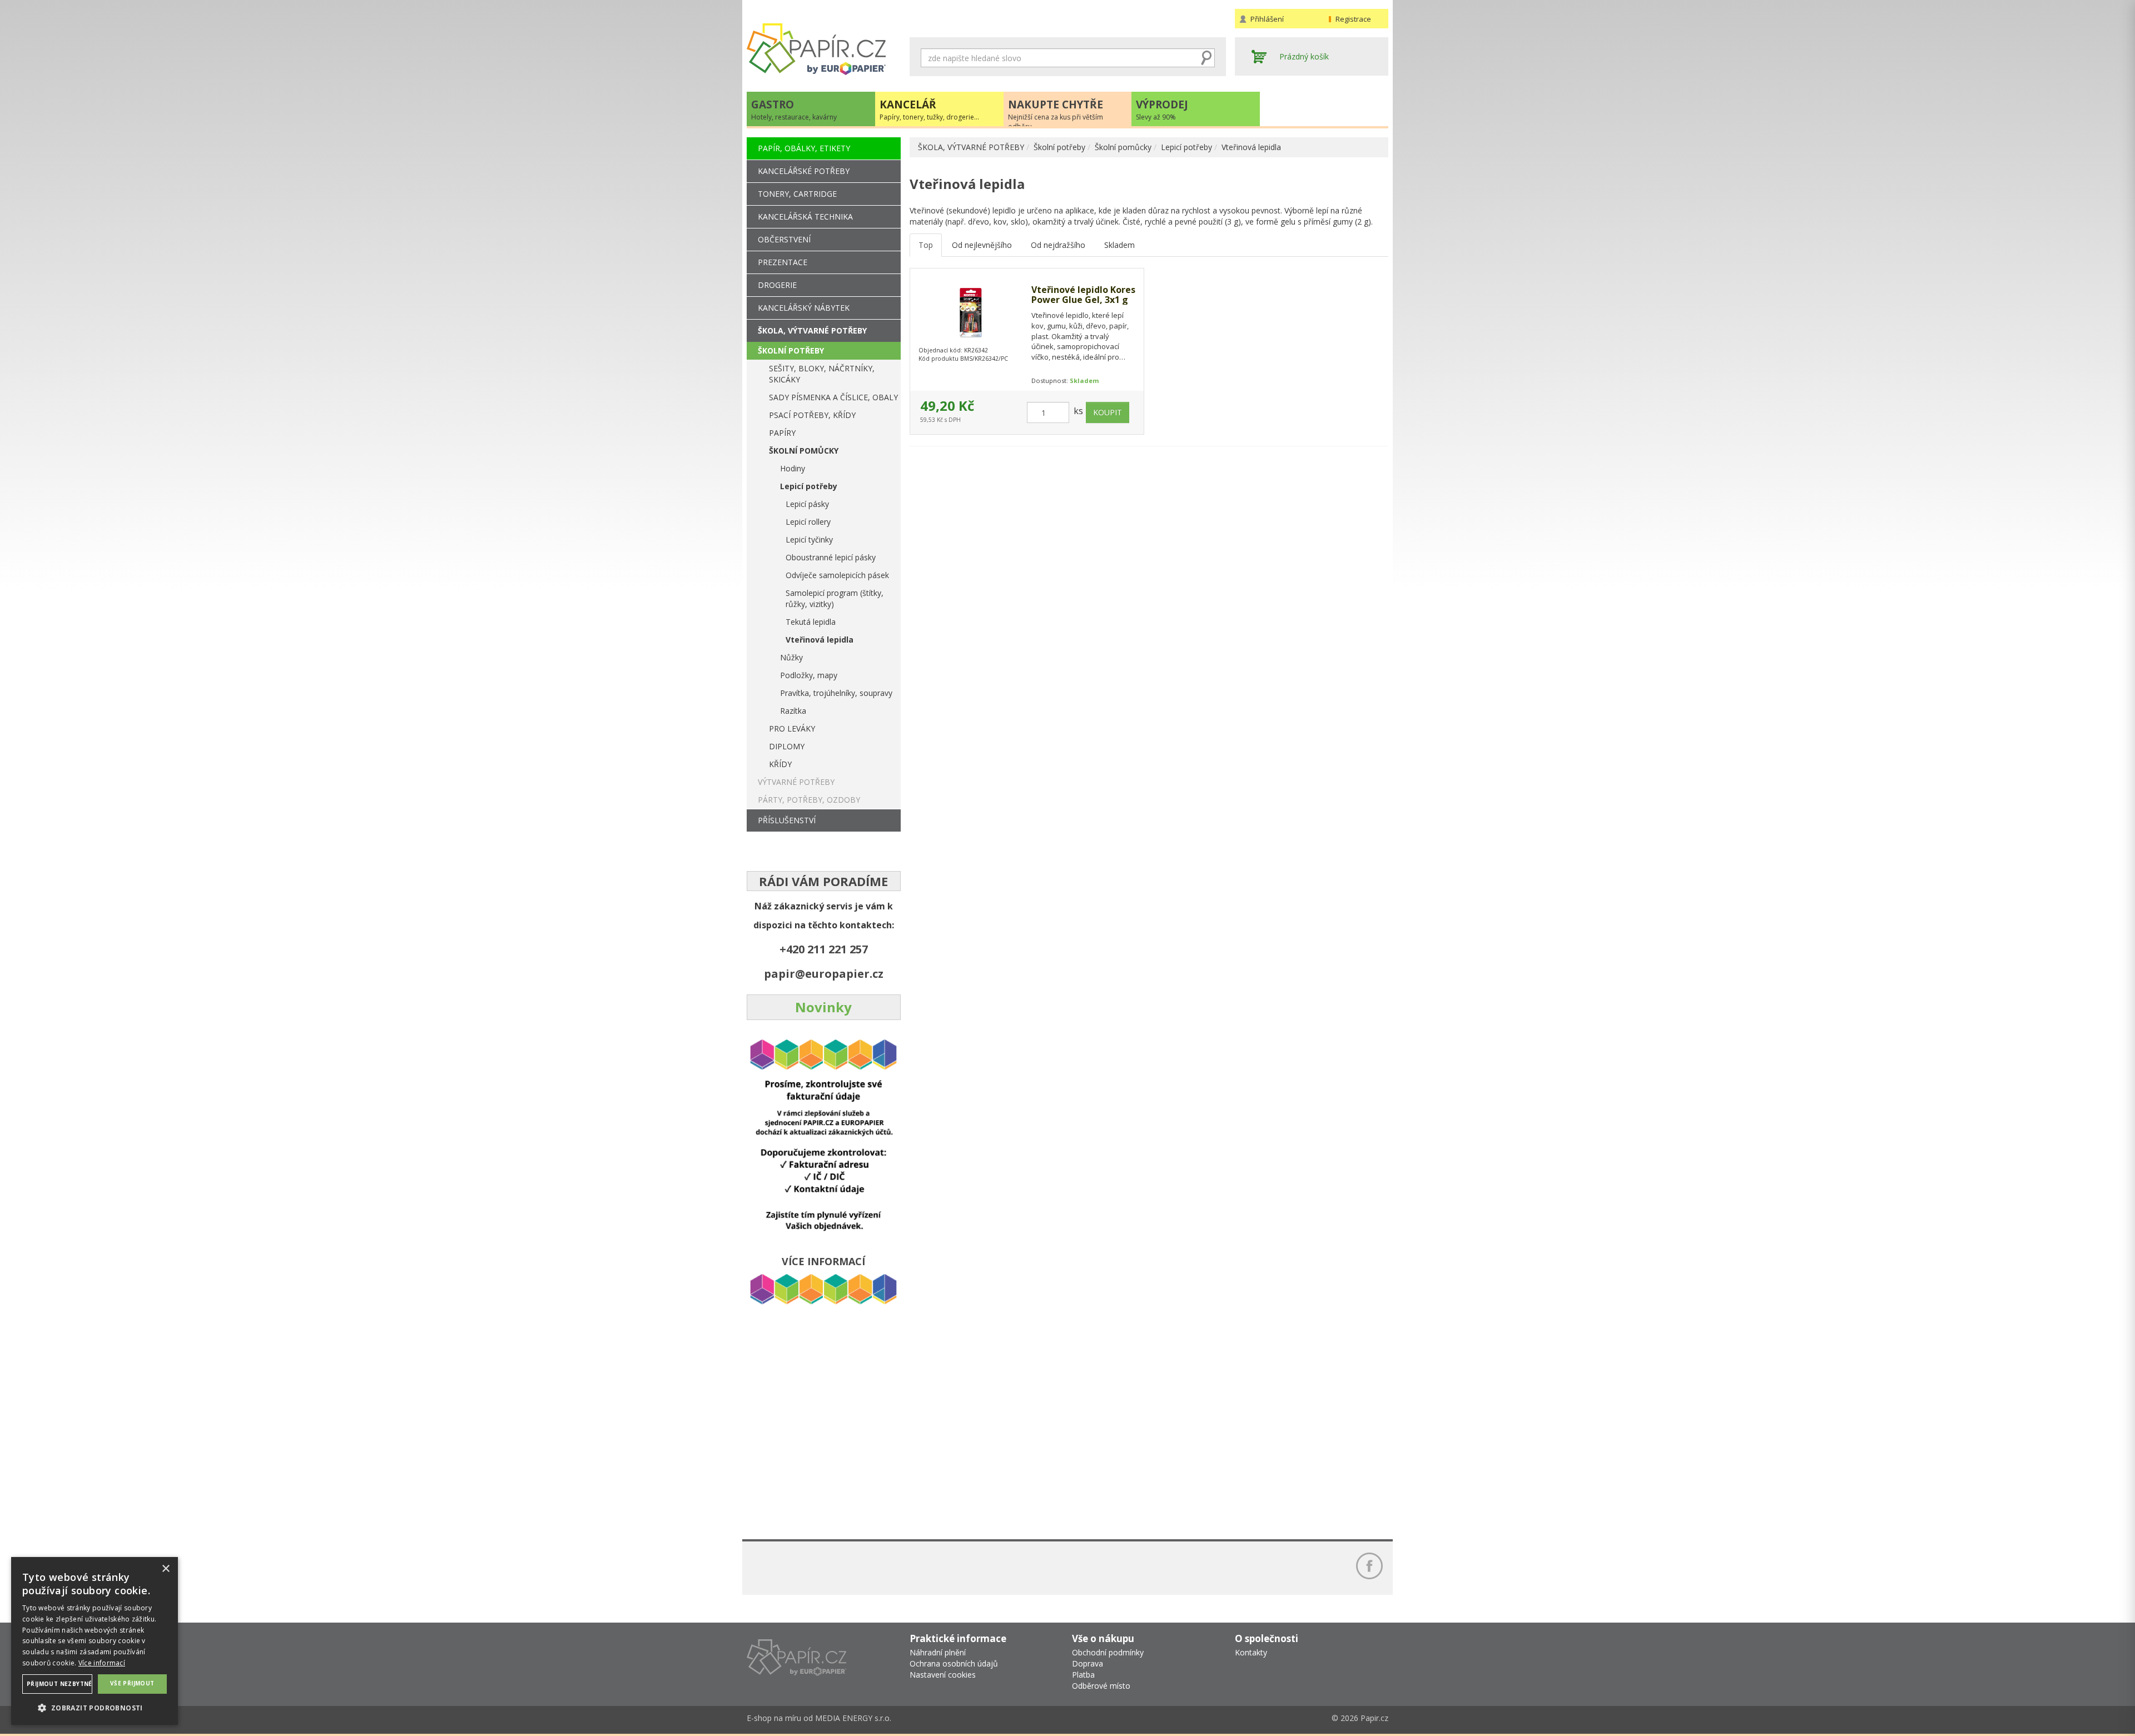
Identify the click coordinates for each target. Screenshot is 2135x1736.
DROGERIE (777, 285)
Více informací (102, 1663)
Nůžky (791, 657)
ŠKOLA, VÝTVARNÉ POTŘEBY (971, 147)
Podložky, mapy (809, 675)
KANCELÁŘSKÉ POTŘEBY (804, 171)
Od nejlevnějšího (982, 245)
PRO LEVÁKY (792, 728)
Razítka (793, 711)
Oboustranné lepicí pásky (831, 557)
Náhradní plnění (938, 1652)
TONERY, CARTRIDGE (797, 194)
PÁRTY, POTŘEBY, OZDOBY (809, 800)
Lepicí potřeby (1186, 147)
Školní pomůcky (1123, 147)
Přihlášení (1267, 19)
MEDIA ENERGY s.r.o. (853, 1718)
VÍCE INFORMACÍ (823, 1261)
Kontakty (1251, 1652)
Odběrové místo (1101, 1686)
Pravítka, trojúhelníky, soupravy (836, 693)
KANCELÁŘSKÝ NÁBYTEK (804, 308)
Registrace (1353, 19)
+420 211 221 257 (824, 949)
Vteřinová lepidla (1251, 147)
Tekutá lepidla (811, 622)
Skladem (1119, 245)
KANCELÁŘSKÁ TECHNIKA (805, 217)
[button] (95, 1707)
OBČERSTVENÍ (784, 239)
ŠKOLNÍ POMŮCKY (804, 451)
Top (926, 245)
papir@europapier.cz (824, 974)
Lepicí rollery (808, 522)
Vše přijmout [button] (132, 1683)
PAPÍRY (782, 433)
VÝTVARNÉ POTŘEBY (796, 782)
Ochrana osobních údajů (954, 1663)
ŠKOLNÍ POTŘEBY (791, 350)
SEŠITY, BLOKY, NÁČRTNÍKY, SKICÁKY (822, 374)
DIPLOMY (787, 746)
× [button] (165, 1569)
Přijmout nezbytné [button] (59, 1684)
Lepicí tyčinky (809, 539)
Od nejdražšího (1058, 245)
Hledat (1206, 58)
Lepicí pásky (807, 504)
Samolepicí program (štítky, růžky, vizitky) (835, 598)
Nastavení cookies (943, 1675)
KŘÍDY (780, 764)
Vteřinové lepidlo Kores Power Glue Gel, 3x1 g (1083, 295)
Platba (1083, 1675)
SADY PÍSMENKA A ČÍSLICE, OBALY (833, 397)
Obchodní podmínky (1108, 1652)
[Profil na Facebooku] (1369, 1566)
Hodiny (793, 468)
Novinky (823, 1007)
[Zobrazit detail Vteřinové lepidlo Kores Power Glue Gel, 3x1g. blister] (970, 313)
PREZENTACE (783, 262)
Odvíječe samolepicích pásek (837, 575)
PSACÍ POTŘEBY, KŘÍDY (812, 415)
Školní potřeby (1059, 147)
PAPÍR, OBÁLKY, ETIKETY (804, 148)
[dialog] (95, 1641)
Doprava (1088, 1663)
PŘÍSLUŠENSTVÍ (787, 820)
